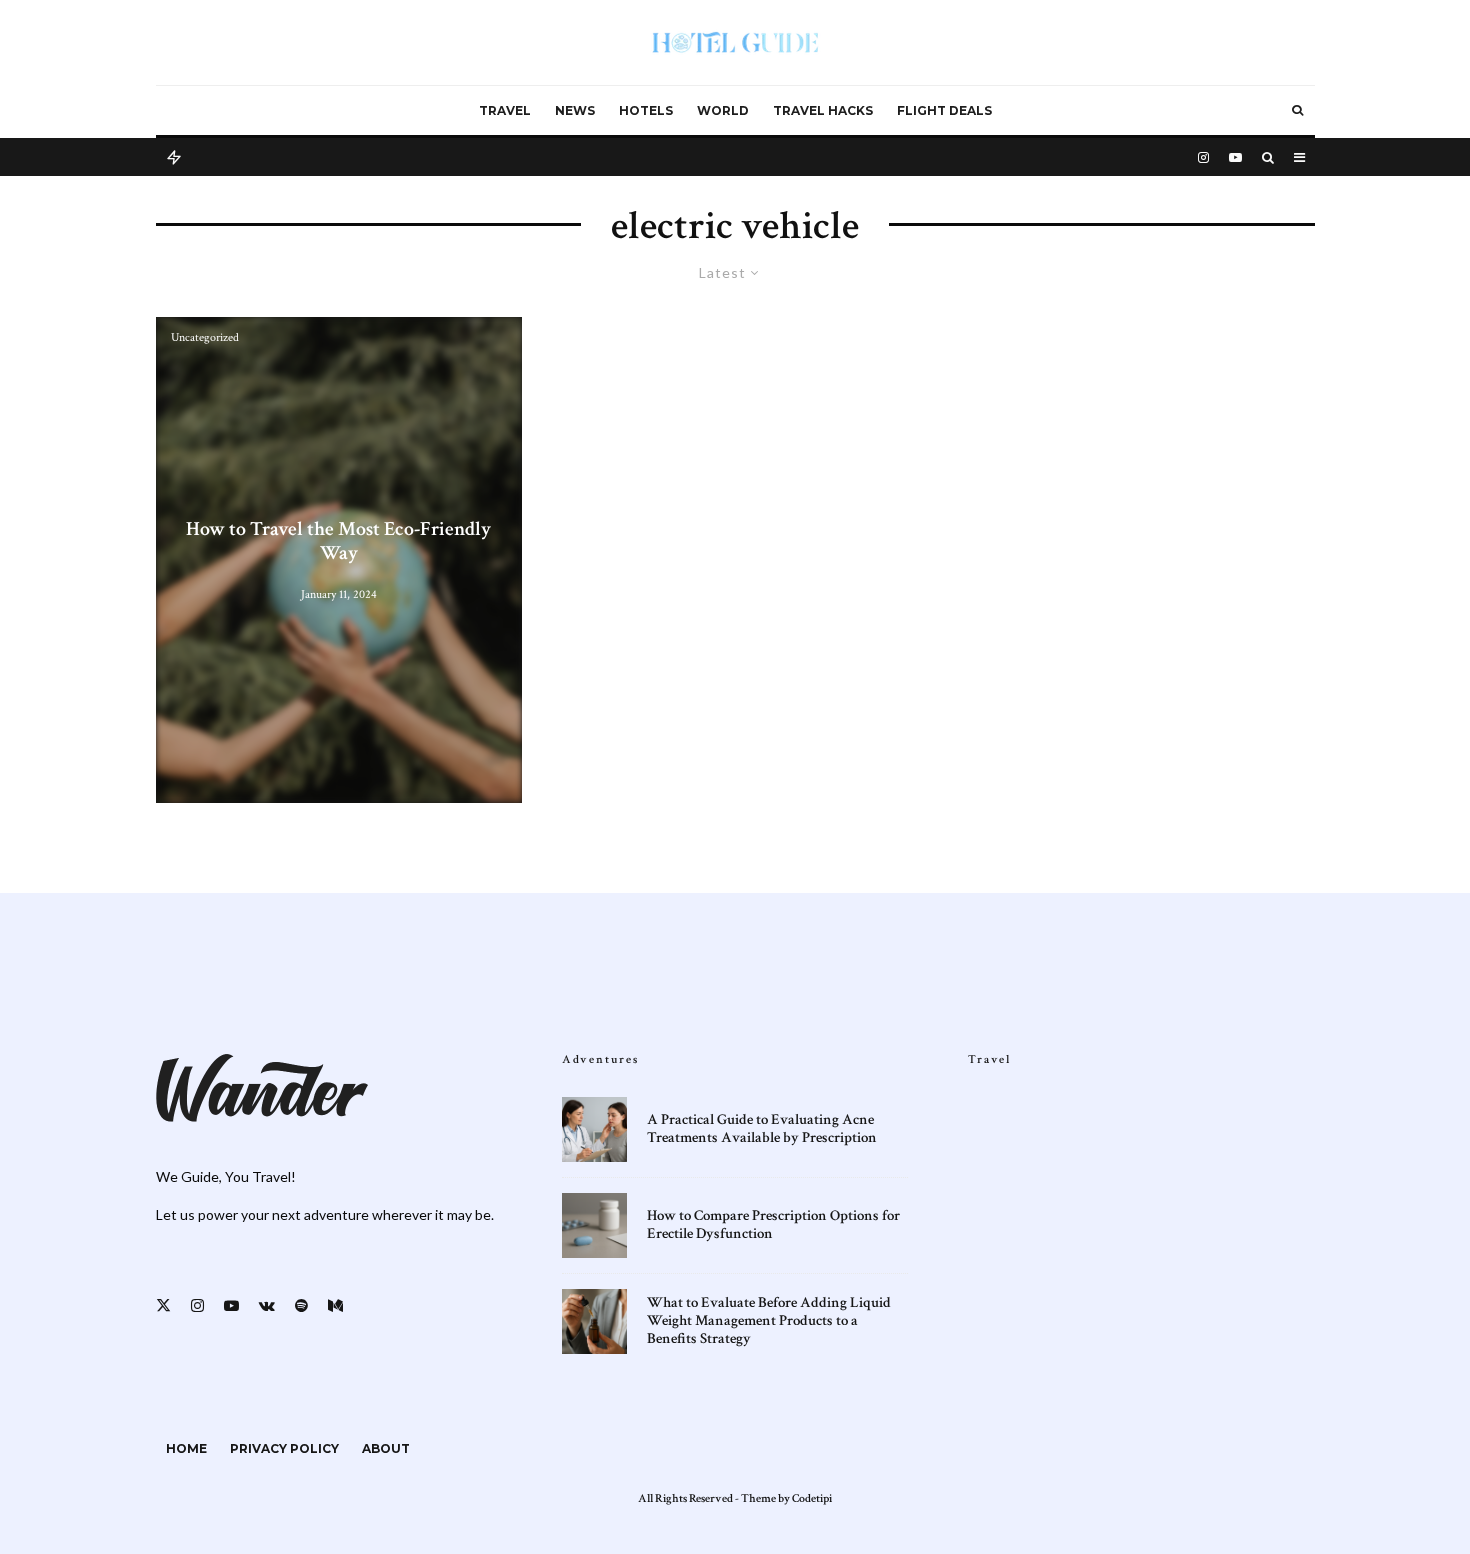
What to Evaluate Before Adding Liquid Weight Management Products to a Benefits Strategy (769, 1321)
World (723, 110)
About (386, 1448)
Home (186, 1448)
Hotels (646, 110)
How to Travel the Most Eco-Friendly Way (338, 541)
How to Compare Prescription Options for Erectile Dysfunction (773, 1225)
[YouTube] (1235, 156)
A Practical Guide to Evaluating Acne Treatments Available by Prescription (762, 1129)
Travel (505, 110)
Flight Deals (944, 110)
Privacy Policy (284, 1448)
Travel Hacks (823, 110)
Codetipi (812, 1498)
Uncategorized (205, 338)
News (575, 110)
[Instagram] (1203, 156)
